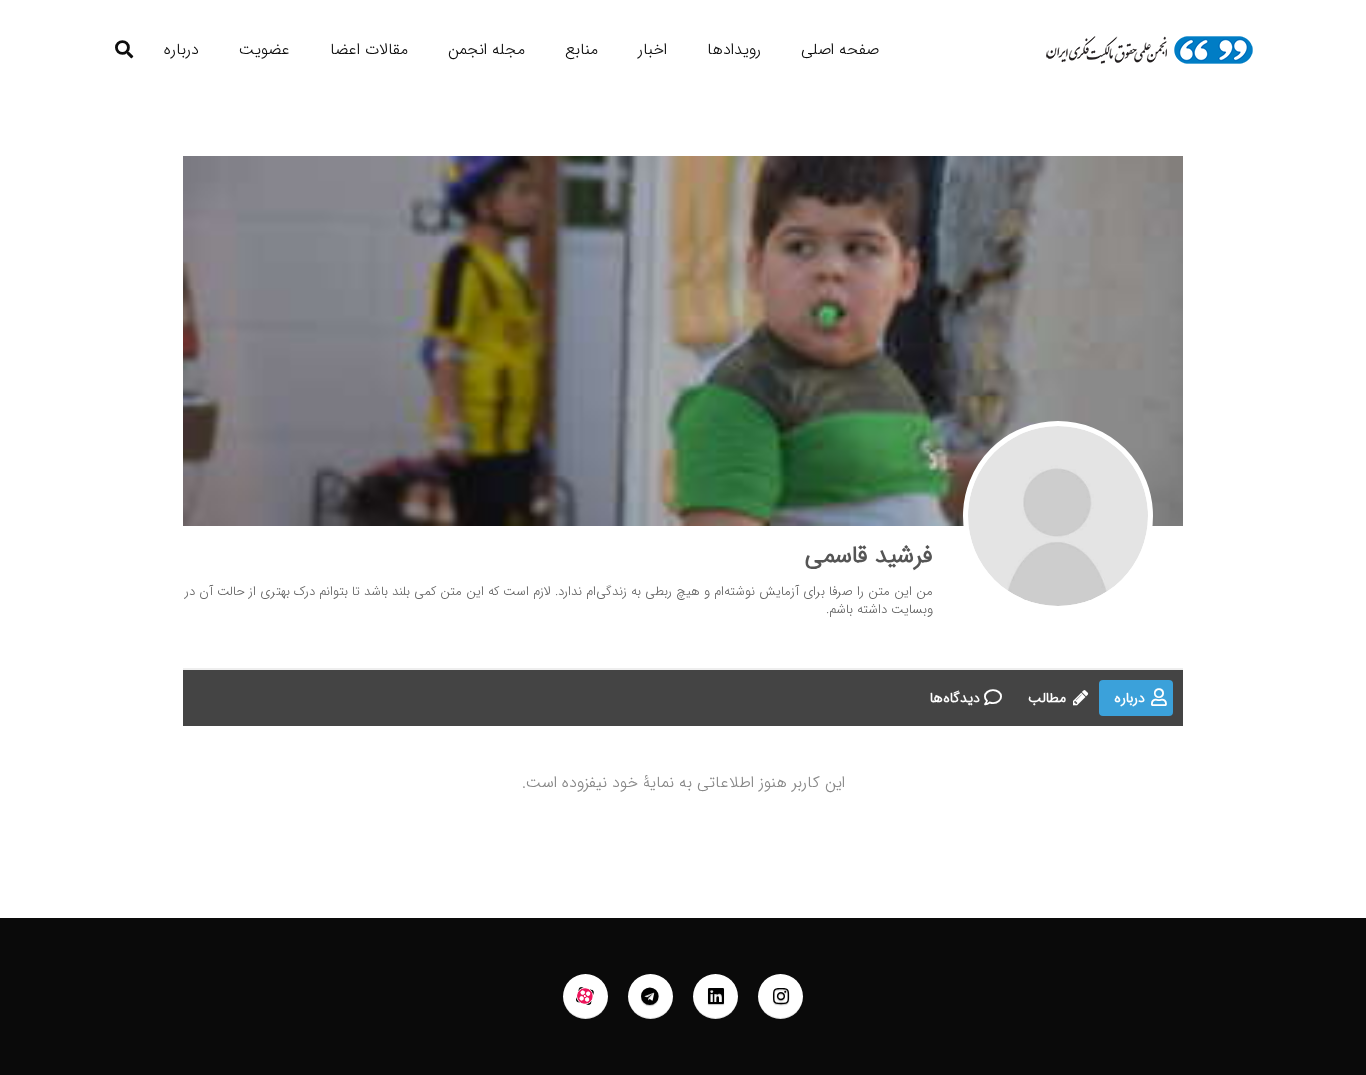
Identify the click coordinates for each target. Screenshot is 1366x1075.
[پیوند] (1149, 50)
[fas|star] (586, 997)
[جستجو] (124, 49)
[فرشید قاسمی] (1058, 516)
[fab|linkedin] (716, 997)
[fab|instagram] (781, 997)
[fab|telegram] (651, 997)
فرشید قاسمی (869, 556)
